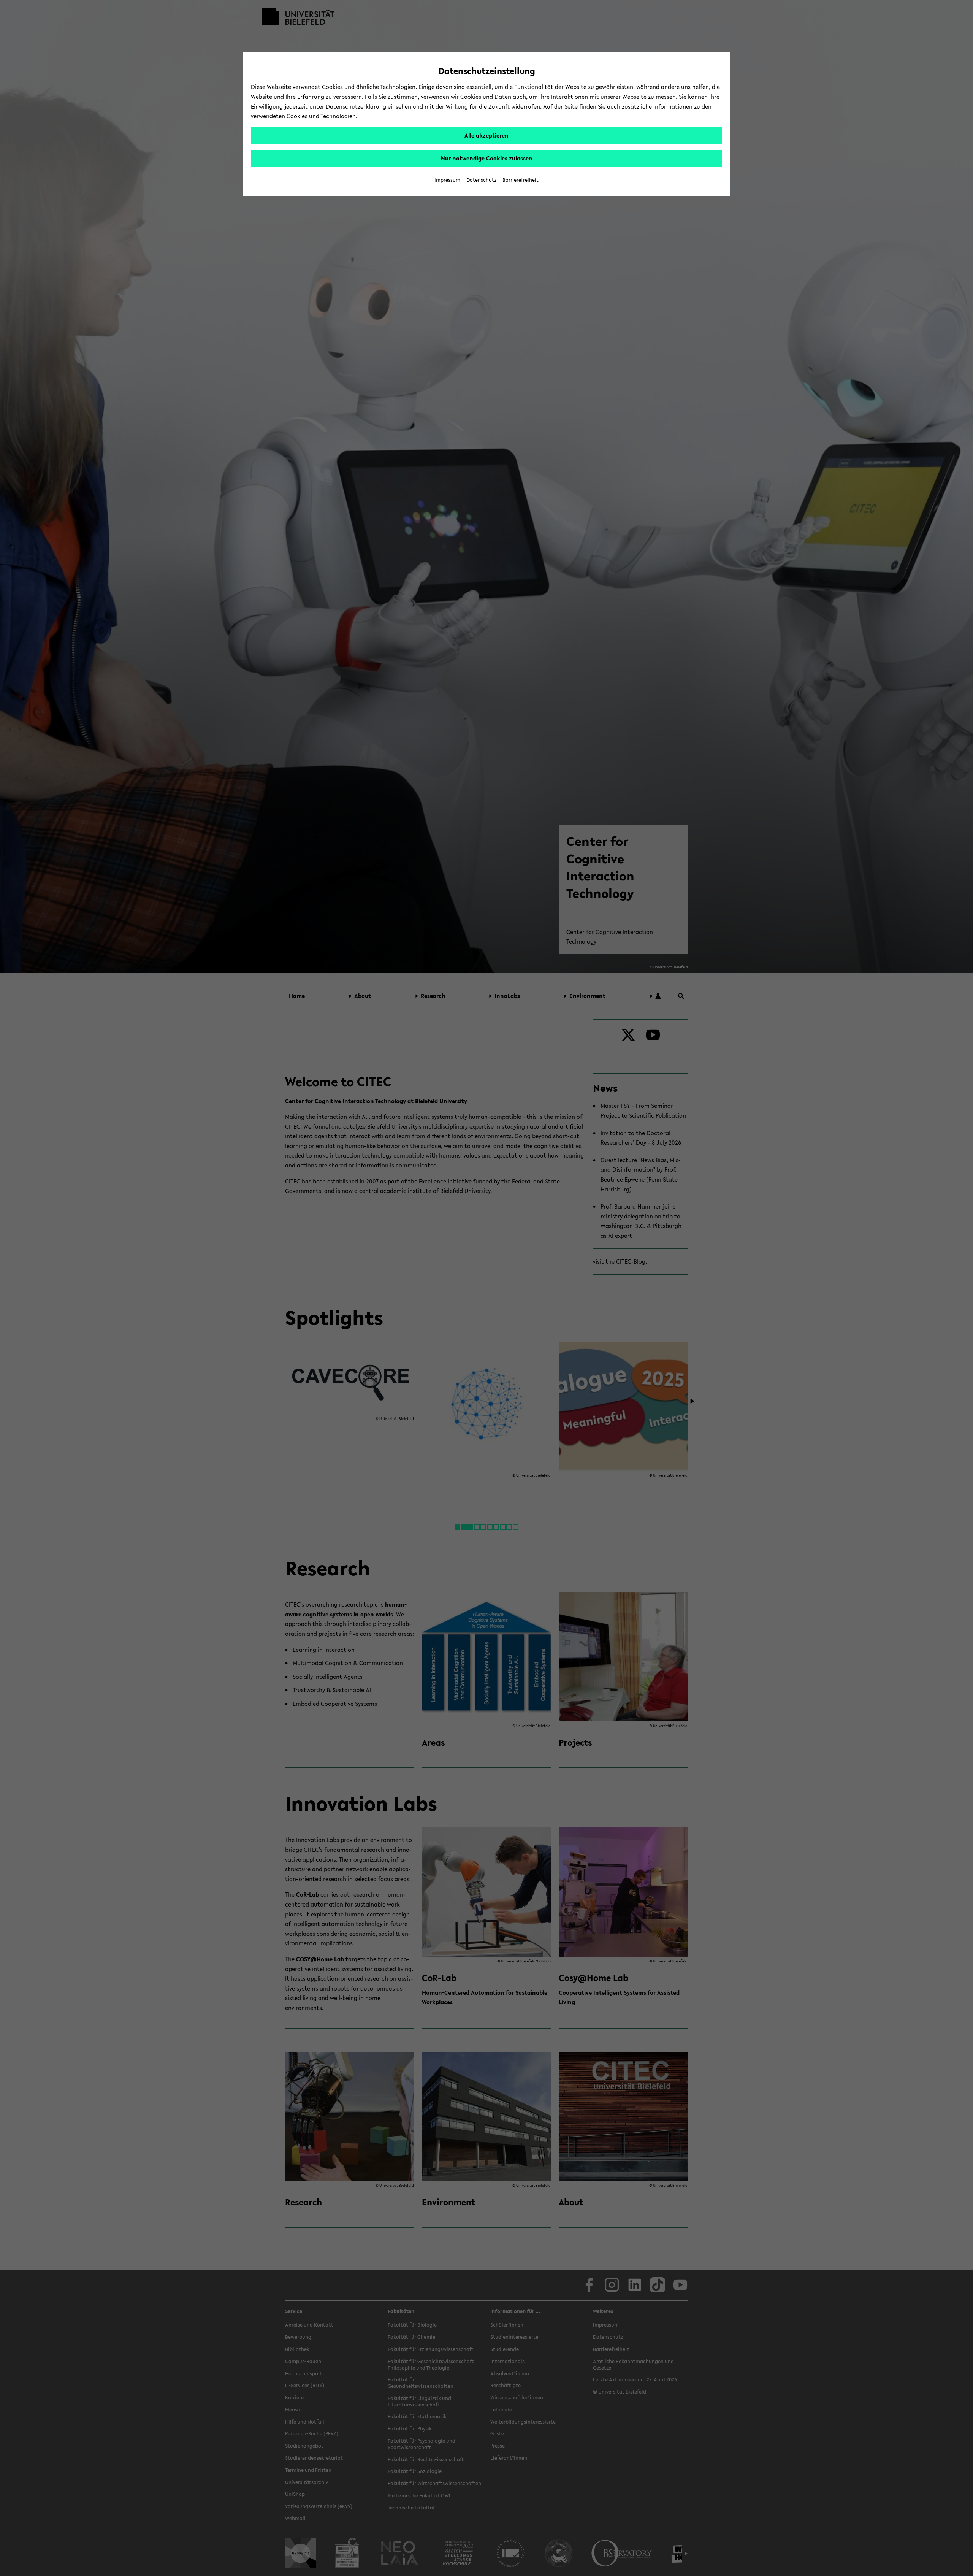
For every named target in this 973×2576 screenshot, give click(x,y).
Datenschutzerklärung (356, 106)
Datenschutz (481, 180)
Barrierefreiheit (521, 180)
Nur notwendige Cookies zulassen (487, 158)
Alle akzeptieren (486, 135)
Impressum (447, 180)
